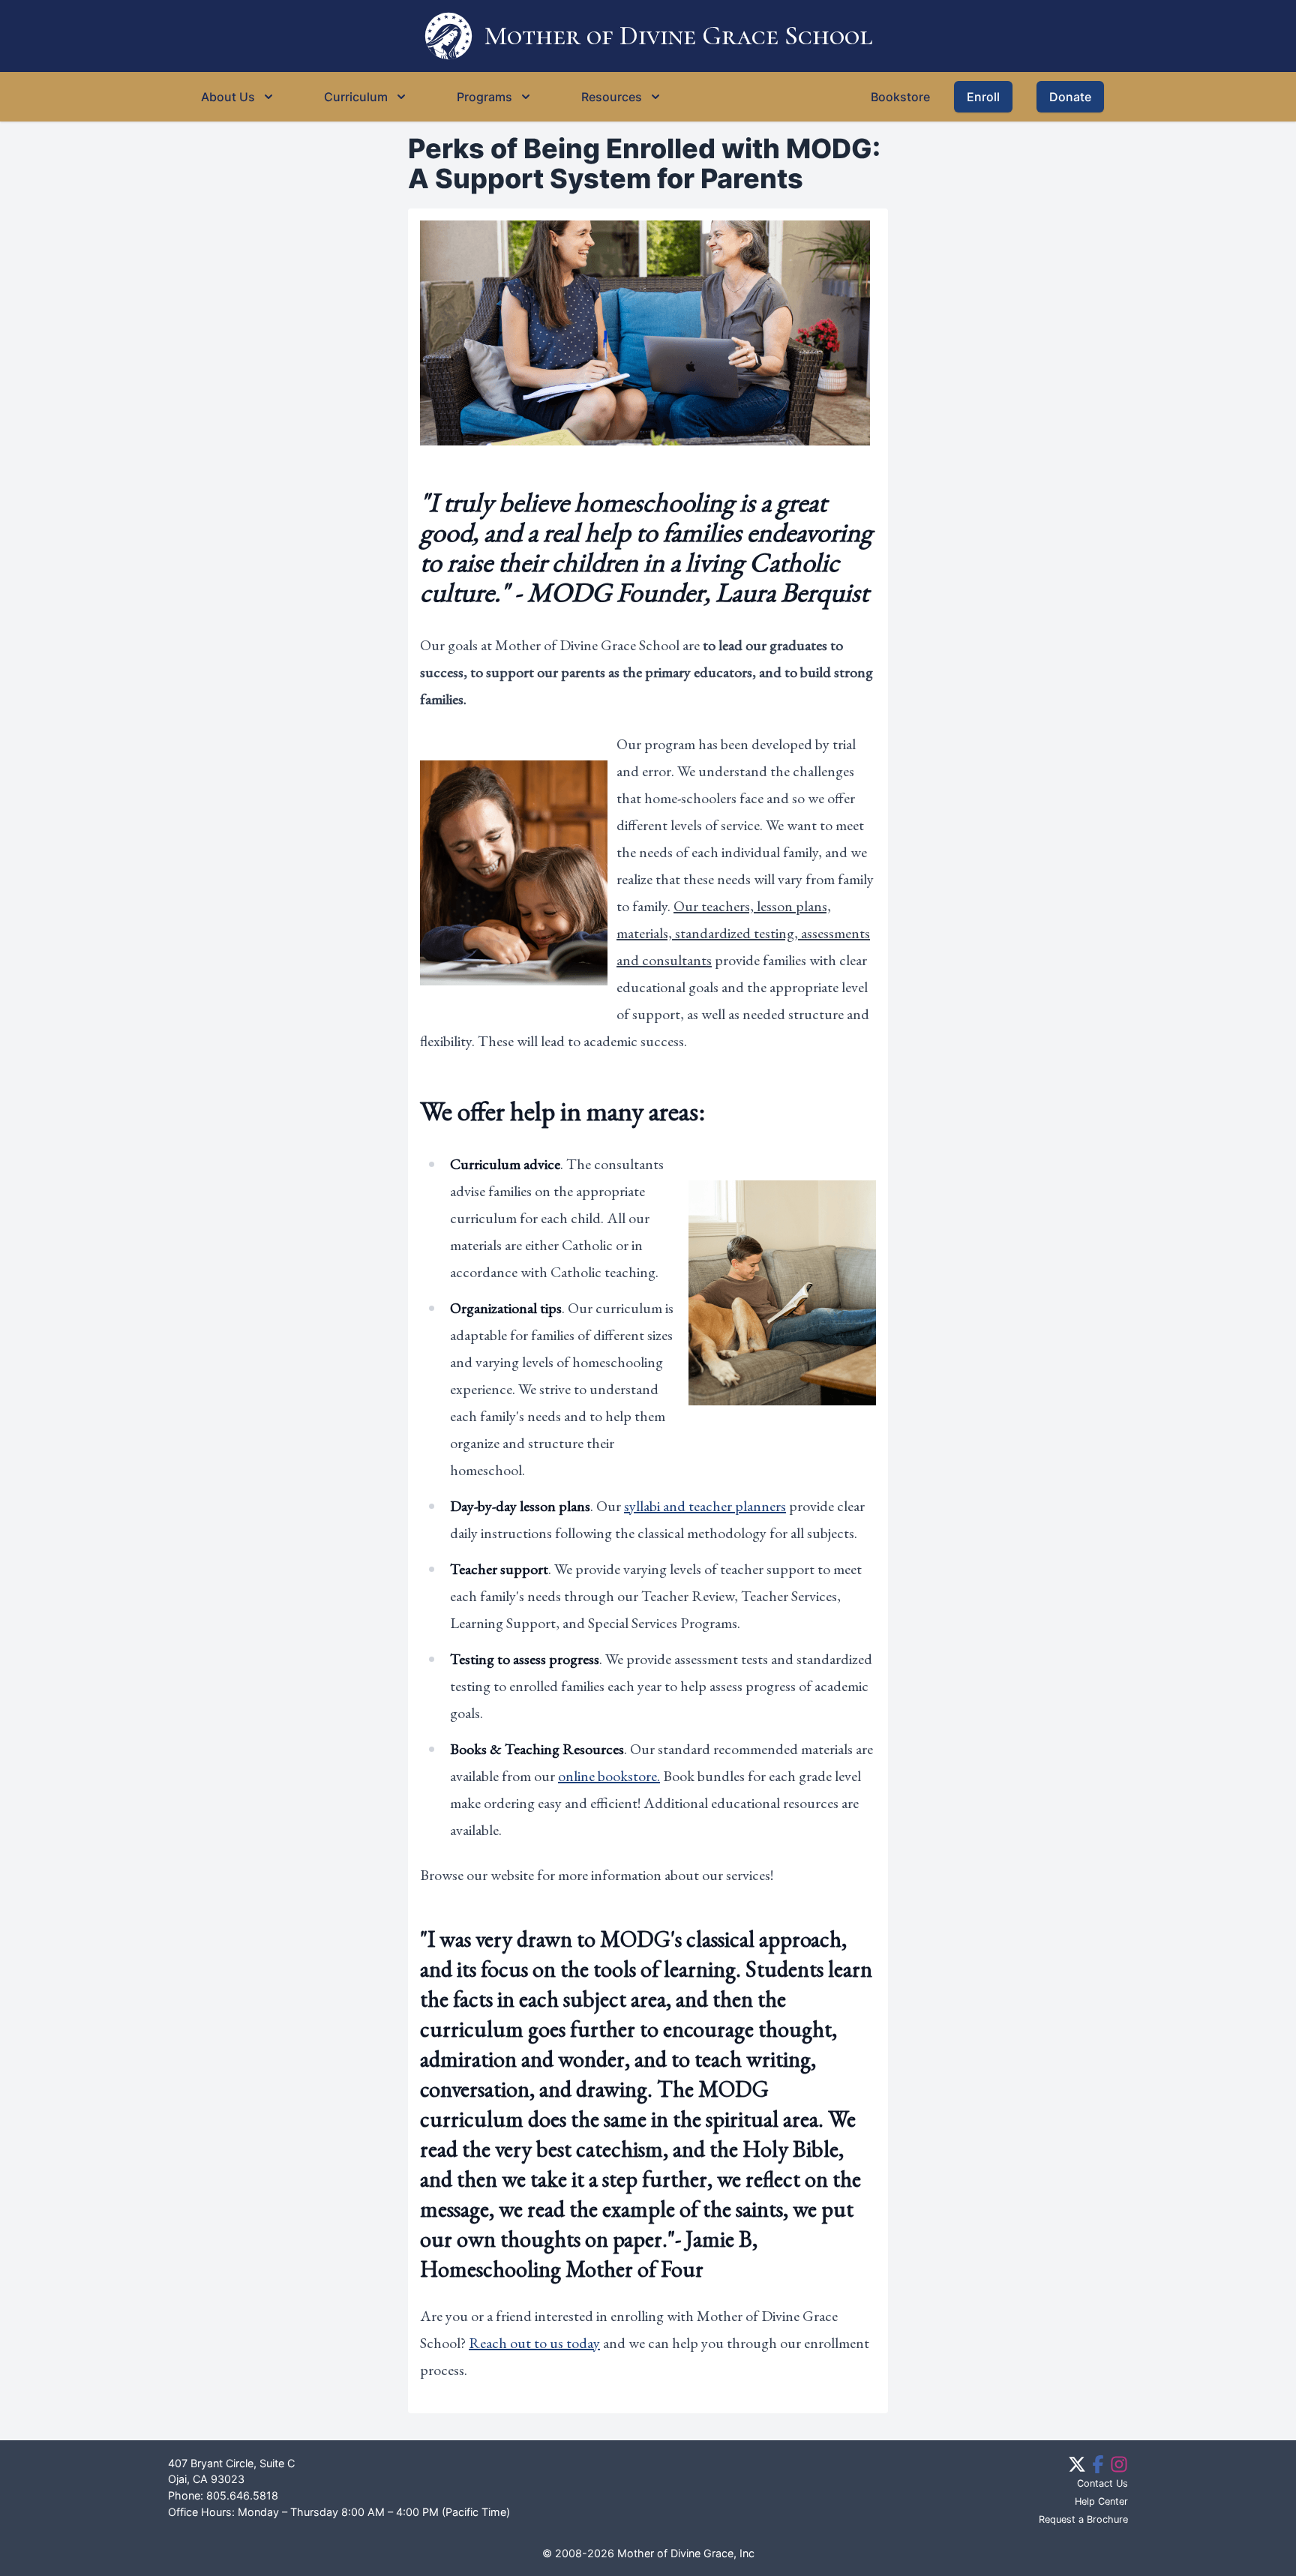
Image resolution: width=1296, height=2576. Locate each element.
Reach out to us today (534, 2343)
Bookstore (900, 97)
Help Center (1101, 2501)
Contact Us (1102, 2483)
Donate (1070, 97)
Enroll (983, 97)
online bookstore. (609, 1776)
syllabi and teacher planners (705, 1506)
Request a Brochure (1083, 2519)
